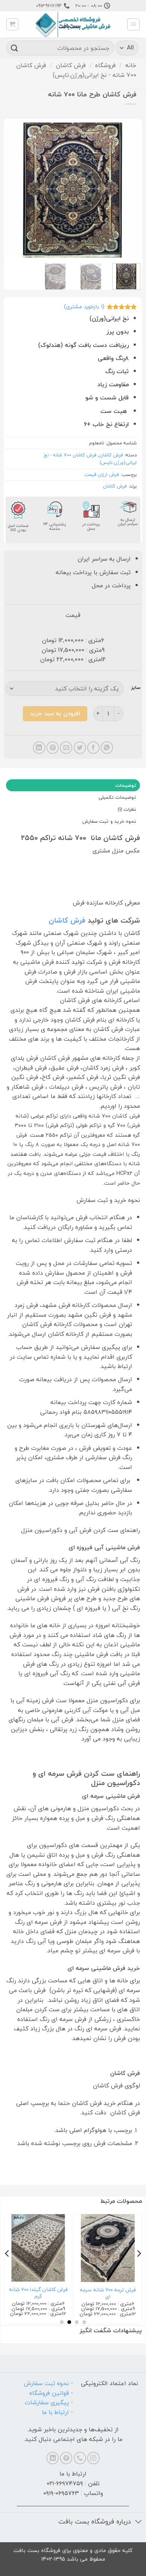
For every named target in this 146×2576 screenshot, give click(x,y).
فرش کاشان (71, 65)
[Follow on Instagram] (93, 2458)
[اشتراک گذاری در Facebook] (93, 748)
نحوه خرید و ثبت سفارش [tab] (109, 821)
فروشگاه (105, 65)
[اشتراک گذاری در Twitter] (80, 748)
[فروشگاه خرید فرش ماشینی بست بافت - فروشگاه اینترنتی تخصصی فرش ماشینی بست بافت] (73, 25)
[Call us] (80, 2458)
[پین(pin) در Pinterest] (53, 748)
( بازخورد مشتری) (84, 307)
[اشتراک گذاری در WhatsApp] (107, 748)
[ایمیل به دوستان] (66, 748)
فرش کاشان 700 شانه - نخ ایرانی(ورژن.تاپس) (76, 70)
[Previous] (128, 190)
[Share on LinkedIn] (39, 748)
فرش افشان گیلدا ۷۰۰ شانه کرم (107, 2293)
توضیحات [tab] (126, 785)
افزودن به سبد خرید (55, 713)
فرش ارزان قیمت (102, 474)
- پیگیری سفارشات (49, 2402)
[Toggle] (139, 2523)
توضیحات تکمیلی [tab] (117, 797)
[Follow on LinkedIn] (53, 2458)
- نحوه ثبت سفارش (48, 2383)
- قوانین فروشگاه (51, 2393)
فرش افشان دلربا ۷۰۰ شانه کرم (37, 2293)
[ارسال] (15, 48)
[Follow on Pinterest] (66, 2458)
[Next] (12, 190)
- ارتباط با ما (57, 2412)
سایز (136, 688)
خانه (131, 65)
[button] (133, 24)
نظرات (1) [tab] (127, 809)
